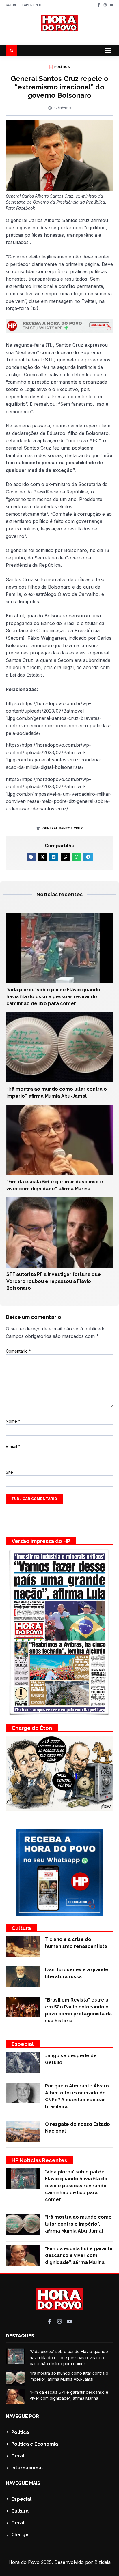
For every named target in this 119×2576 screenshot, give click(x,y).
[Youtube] (111, 5)
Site (9, 1472)
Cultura (21, 1928)
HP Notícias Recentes (39, 2160)
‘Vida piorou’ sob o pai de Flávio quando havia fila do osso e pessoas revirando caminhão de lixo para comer (53, 997)
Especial (23, 2044)
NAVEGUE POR (22, 2416)
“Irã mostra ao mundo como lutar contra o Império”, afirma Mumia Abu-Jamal (78, 2224)
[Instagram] (105, 5)
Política (62, 67)
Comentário (18, 1351)
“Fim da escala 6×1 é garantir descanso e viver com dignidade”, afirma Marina (79, 2255)
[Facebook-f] (99, 5)
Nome (13, 1421)
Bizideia (103, 2562)
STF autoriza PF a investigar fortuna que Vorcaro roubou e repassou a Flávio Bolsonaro (54, 1281)
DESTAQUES (20, 2336)
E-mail (13, 1446)
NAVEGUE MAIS (23, 2483)
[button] (108, 50)
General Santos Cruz (63, 828)
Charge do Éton (32, 1728)
